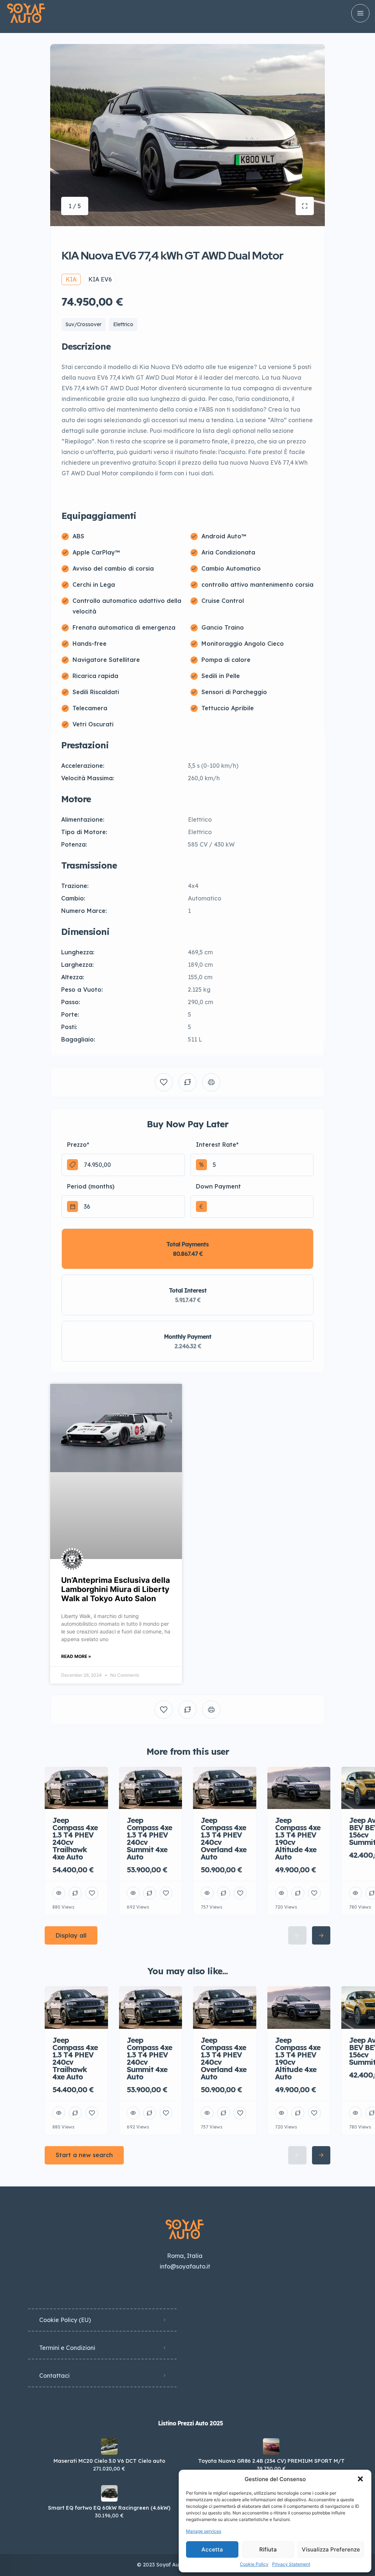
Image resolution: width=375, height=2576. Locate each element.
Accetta (212, 2549)
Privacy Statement (291, 2564)
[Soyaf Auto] (26, 13)
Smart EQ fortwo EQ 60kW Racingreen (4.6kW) (109, 2508)
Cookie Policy (254, 2564)
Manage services (204, 2531)
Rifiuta (268, 2549)
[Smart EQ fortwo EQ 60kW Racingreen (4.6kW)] (109, 2493)
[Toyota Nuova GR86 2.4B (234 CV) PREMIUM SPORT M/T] (271, 2446)
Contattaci (54, 2376)
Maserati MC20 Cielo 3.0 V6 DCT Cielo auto (109, 2461)
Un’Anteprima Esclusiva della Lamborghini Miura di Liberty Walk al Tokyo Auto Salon (116, 1589)
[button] (360, 2479)
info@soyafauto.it (185, 2266)
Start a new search (84, 2155)
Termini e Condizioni (67, 2348)
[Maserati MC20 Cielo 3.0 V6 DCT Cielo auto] (109, 2446)
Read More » (76, 1656)
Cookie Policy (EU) (65, 2320)
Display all (71, 1935)
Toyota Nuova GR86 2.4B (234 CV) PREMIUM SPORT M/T (271, 2461)
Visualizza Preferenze (331, 2549)
